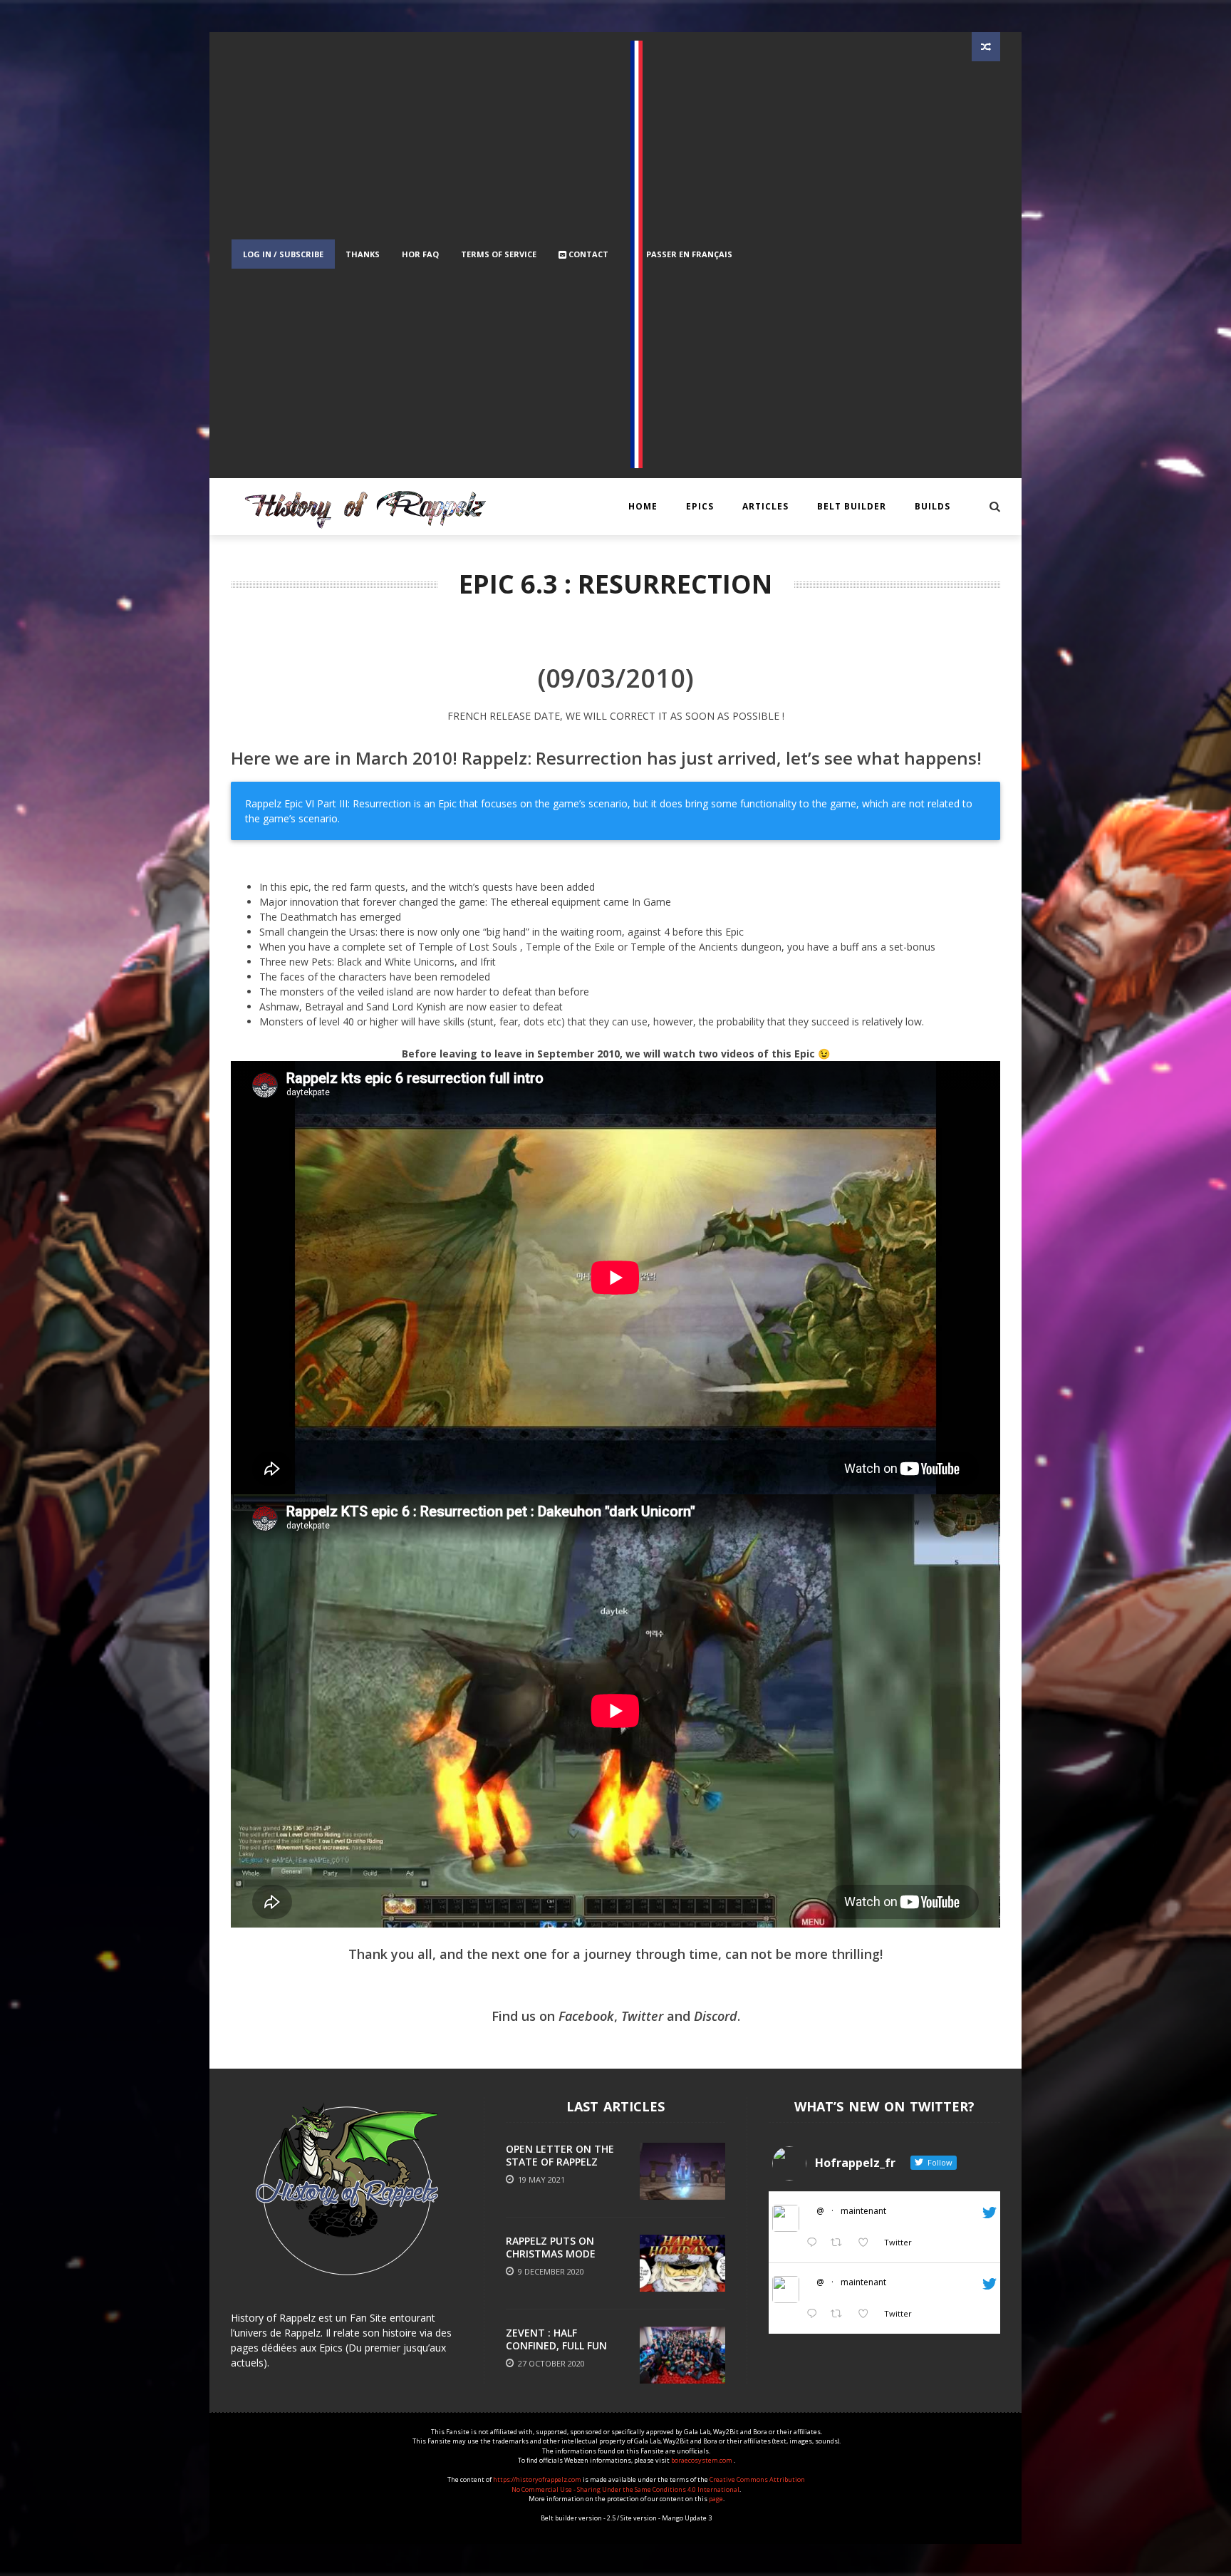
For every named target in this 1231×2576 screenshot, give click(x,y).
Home (643, 506)
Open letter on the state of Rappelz (560, 2155)
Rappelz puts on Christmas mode (551, 2247)
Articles (765, 506)
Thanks (363, 254)
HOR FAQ (420, 254)
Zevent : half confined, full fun (556, 2339)
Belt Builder (852, 506)
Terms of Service (499, 254)
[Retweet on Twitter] (840, 2243)
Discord (716, 2016)
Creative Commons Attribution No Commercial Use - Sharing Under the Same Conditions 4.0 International (658, 2484)
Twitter (642, 2016)
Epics (700, 506)
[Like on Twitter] (867, 2243)
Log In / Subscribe (283, 254)
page (716, 2499)
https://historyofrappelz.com (537, 2479)
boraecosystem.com (702, 2460)
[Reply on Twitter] (815, 2243)
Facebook (586, 2016)
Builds (933, 506)
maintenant (863, 2211)
